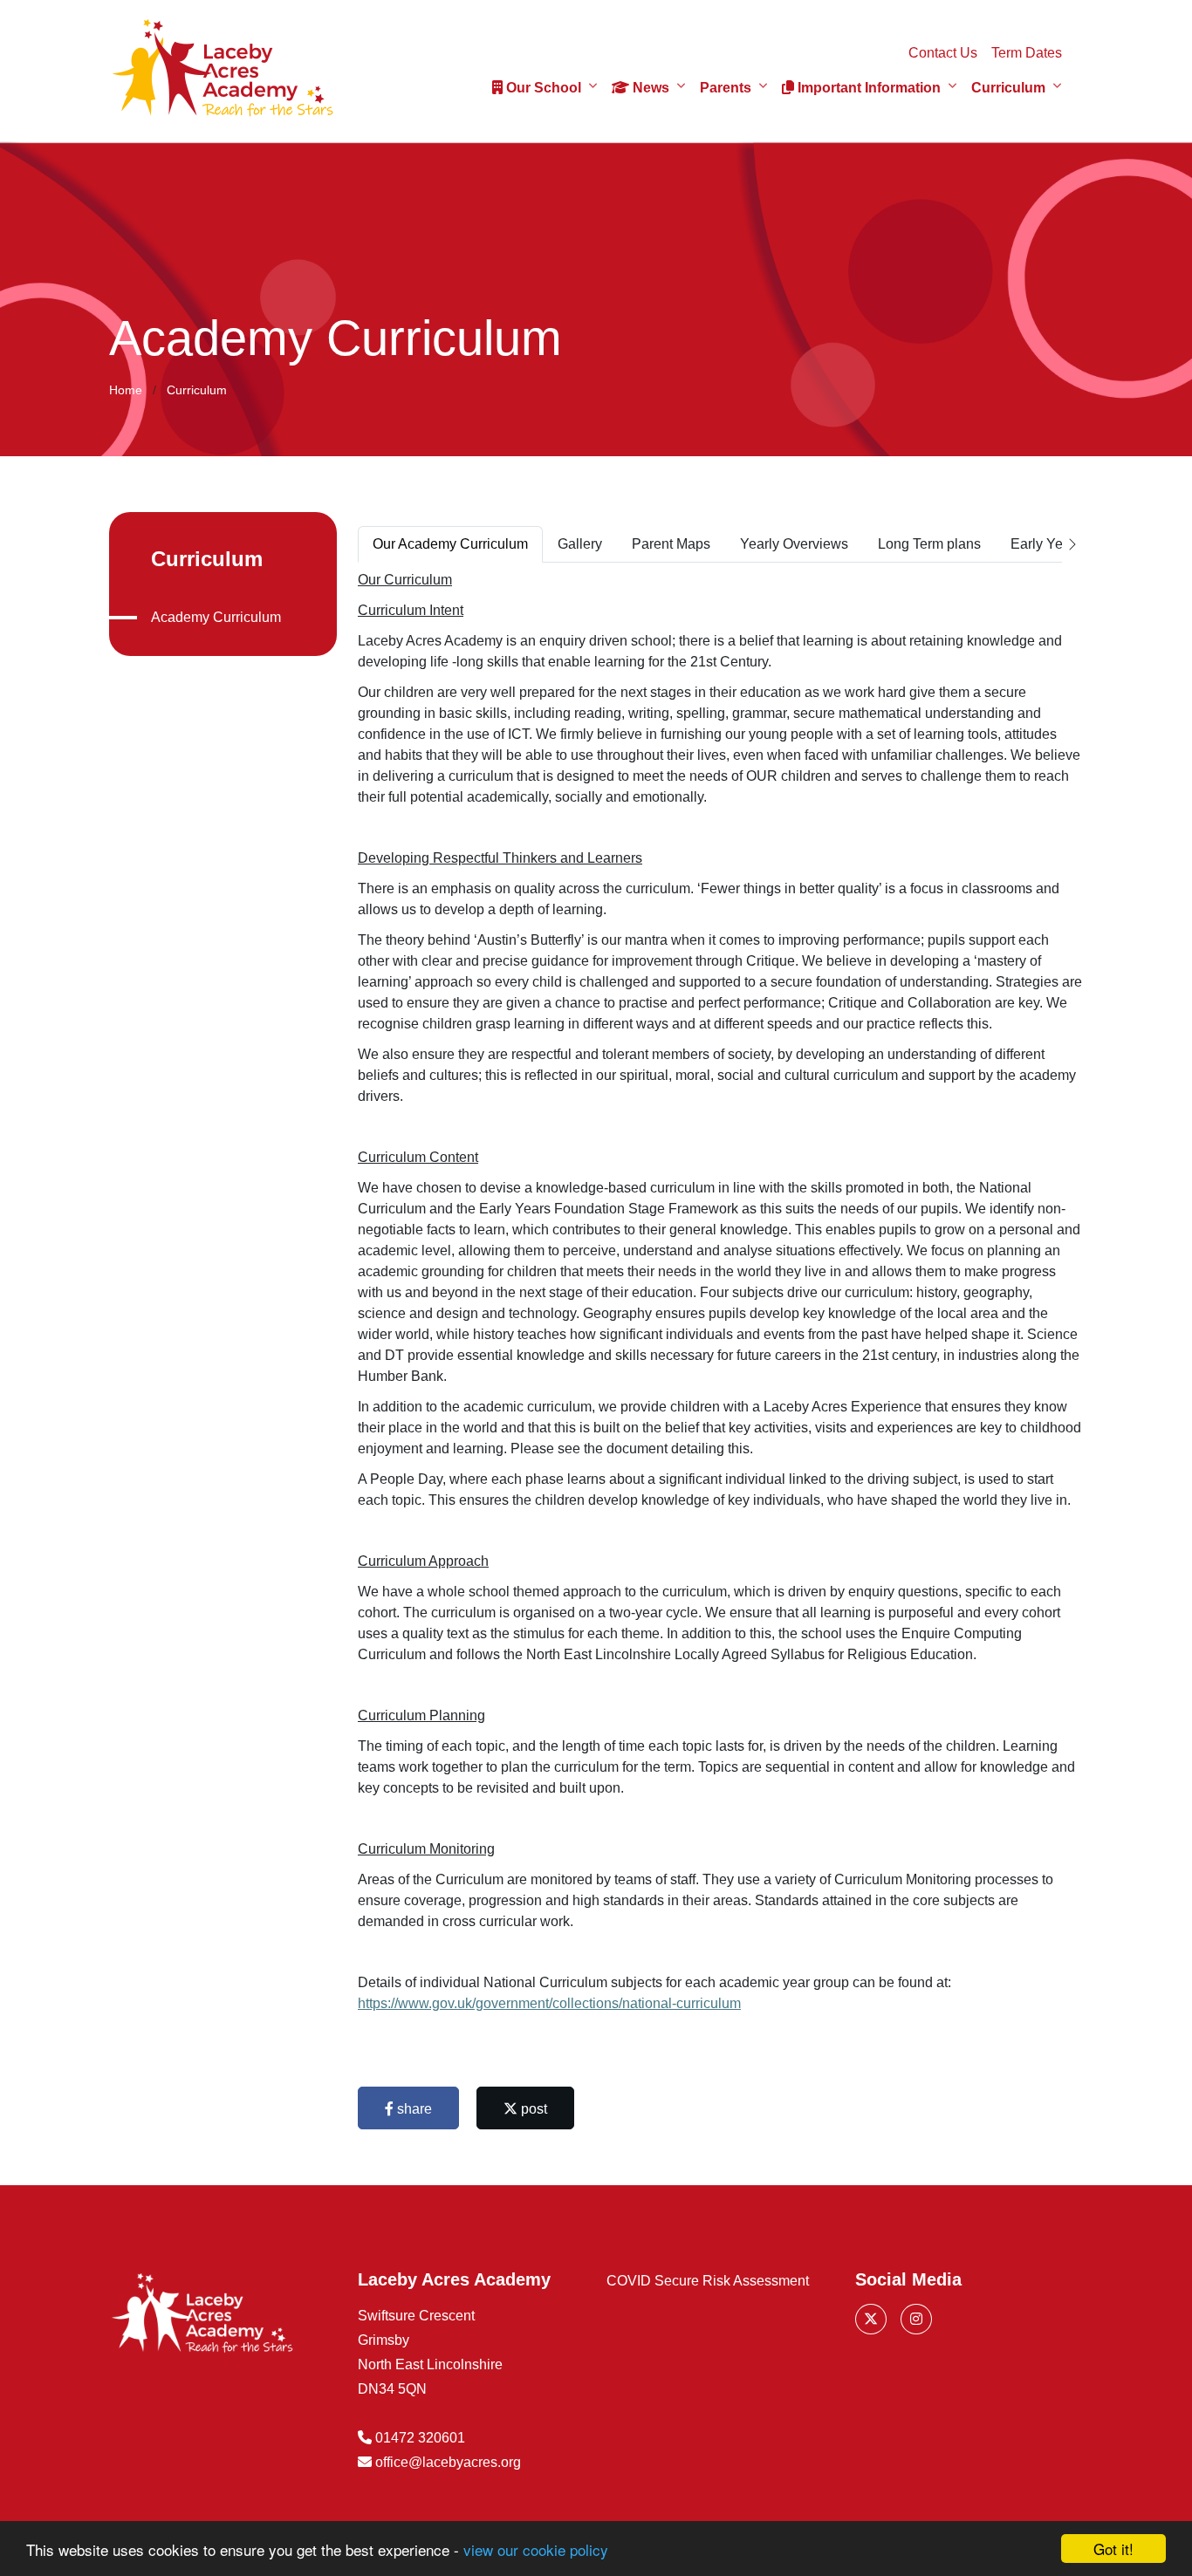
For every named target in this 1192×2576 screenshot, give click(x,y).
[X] (871, 2319)
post (532, 2109)
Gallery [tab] (580, 544)
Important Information (867, 88)
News (649, 88)
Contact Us (943, 53)
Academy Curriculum (216, 617)
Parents (726, 88)
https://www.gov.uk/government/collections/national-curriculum (549, 2003)
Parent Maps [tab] (671, 544)
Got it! (1113, 2549)
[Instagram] (916, 2319)
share (413, 2109)
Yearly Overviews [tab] (794, 544)
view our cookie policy (536, 2549)
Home (126, 390)
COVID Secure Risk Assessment (708, 2281)
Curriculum (1008, 88)
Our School (542, 88)
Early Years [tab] (1046, 544)
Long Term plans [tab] (929, 544)
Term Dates (1027, 53)
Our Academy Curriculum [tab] (450, 544)
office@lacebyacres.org (448, 2462)
